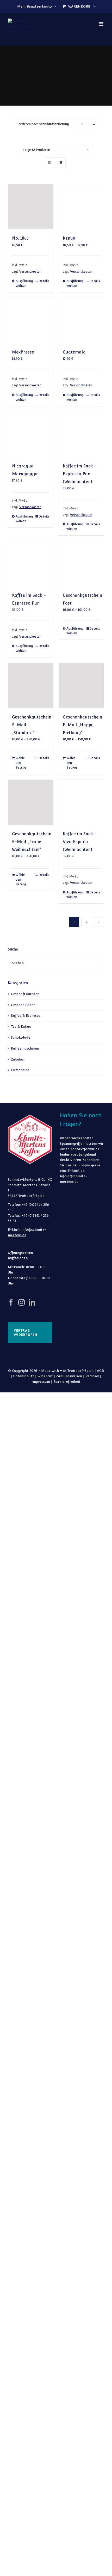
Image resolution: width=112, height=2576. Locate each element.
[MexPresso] (31, 321)
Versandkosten (30, 272)
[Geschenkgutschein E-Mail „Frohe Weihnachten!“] (31, 802)
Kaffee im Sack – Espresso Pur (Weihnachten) (80, 474)
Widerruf (45, 1376)
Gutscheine (20, 1070)
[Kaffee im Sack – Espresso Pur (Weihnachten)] (81, 434)
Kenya (69, 238)
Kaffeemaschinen (25, 1048)
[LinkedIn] (32, 1302)
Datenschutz (24, 1376)
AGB (100, 1371)
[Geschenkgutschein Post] (81, 564)
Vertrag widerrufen (26, 1333)
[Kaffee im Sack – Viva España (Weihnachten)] (81, 802)
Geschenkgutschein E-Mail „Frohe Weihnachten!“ (32, 842)
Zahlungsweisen (69, 1376)
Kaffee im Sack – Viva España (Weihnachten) (80, 842)
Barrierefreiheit (67, 1382)
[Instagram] (21, 1302)
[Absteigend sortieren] (94, 124)
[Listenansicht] (60, 163)
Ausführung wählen (23, 283)
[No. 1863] (31, 207)
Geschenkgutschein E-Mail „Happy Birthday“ (82, 725)
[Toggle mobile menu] (101, 24)
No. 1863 (20, 238)
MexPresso (23, 352)
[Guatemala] (81, 321)
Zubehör (18, 1059)
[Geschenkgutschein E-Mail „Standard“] (31, 686)
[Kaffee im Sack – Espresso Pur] (31, 564)
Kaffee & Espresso (26, 1016)
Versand (92, 1376)
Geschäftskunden (25, 994)
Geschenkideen (23, 1005)
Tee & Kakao (21, 1027)
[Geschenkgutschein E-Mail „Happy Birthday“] (81, 686)
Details (44, 281)
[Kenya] (81, 207)
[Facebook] (11, 1302)
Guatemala (74, 352)
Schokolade (21, 1037)
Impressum (41, 1382)
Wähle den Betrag (21, 763)
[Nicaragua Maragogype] (31, 434)
